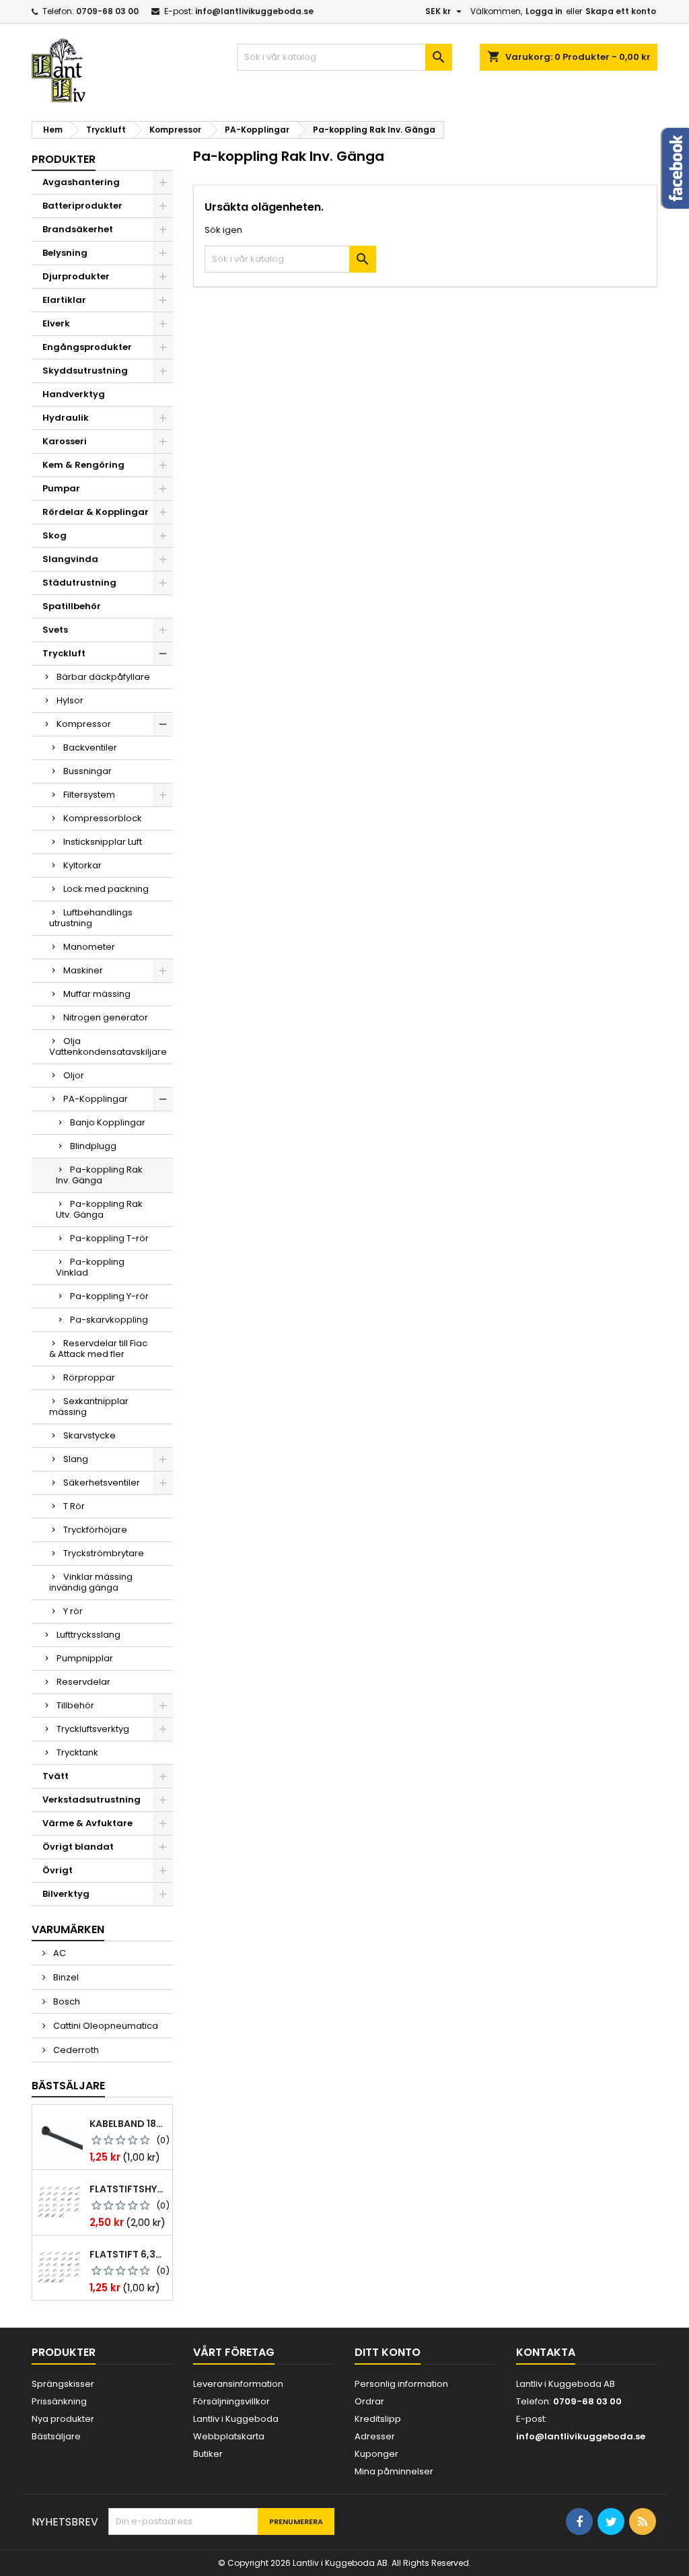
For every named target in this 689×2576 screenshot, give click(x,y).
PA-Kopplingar (96, 1099)
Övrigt (58, 1870)
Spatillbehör (72, 606)
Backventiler (90, 747)
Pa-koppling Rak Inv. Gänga (99, 1175)
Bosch (66, 2001)
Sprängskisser (63, 2384)
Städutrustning (79, 583)
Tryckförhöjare (95, 1530)
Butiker (208, 2454)
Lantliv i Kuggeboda (236, 2419)
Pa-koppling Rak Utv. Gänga (99, 1209)
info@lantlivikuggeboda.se (254, 11)
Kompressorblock (103, 818)
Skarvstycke (89, 1435)
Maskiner (83, 970)
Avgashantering (81, 182)
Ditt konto (388, 2352)
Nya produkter (63, 2419)
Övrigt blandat (78, 1847)
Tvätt (56, 1776)
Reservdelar (83, 1682)
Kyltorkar (82, 865)
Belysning (65, 253)
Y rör (73, 1611)
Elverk (56, 323)
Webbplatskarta (229, 2436)
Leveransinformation (238, 2384)
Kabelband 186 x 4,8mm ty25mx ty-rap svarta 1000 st (128, 2124)
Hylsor (70, 700)
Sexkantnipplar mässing (89, 1406)
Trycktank (77, 1752)
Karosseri (65, 441)
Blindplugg (93, 1146)
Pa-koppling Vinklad (90, 1267)
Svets (55, 630)
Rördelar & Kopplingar (96, 512)
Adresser (375, 2436)
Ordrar (369, 2401)
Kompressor (84, 724)
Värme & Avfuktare (87, 1823)
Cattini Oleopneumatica (105, 2026)
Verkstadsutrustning (92, 1800)
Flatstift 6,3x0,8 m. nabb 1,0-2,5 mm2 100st (128, 2254)
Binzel (65, 1977)
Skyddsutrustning (85, 371)
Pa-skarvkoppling (109, 1320)
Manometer (89, 947)
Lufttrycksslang (88, 1635)
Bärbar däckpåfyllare (103, 677)
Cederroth (75, 2050)
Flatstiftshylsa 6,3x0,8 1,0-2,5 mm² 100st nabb (128, 2189)
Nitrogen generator (106, 1017)
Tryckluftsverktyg (93, 1729)
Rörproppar (89, 1378)
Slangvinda (70, 559)
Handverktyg (74, 394)
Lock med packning (106, 889)
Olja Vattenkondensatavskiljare (108, 1046)
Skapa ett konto (621, 11)
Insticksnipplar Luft (103, 842)
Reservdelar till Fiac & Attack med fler (98, 1349)
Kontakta (546, 2352)
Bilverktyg (66, 1894)
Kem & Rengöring (83, 465)
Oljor (74, 1075)
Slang (76, 1459)
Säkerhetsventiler (102, 1483)
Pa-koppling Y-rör (109, 1296)
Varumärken (68, 1929)
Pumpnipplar (85, 1658)
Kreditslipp (378, 2419)
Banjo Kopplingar (108, 1122)
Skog (55, 535)
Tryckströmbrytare (104, 1553)
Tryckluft (64, 653)
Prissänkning (59, 2401)
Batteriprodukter (82, 206)
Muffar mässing (97, 994)
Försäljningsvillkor (231, 2401)
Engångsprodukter (87, 347)
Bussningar (87, 771)
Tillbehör (75, 1705)
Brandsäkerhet (78, 229)
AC (59, 1953)
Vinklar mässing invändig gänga (91, 1582)
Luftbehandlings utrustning (91, 918)
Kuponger (376, 2454)
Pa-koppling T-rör (109, 1238)
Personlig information (401, 2384)
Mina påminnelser (394, 2471)
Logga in (544, 11)
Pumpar (61, 488)
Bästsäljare (68, 2086)
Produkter (64, 159)
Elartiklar (64, 300)
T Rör (74, 1506)
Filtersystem (89, 795)
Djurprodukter (76, 276)
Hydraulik (66, 418)
